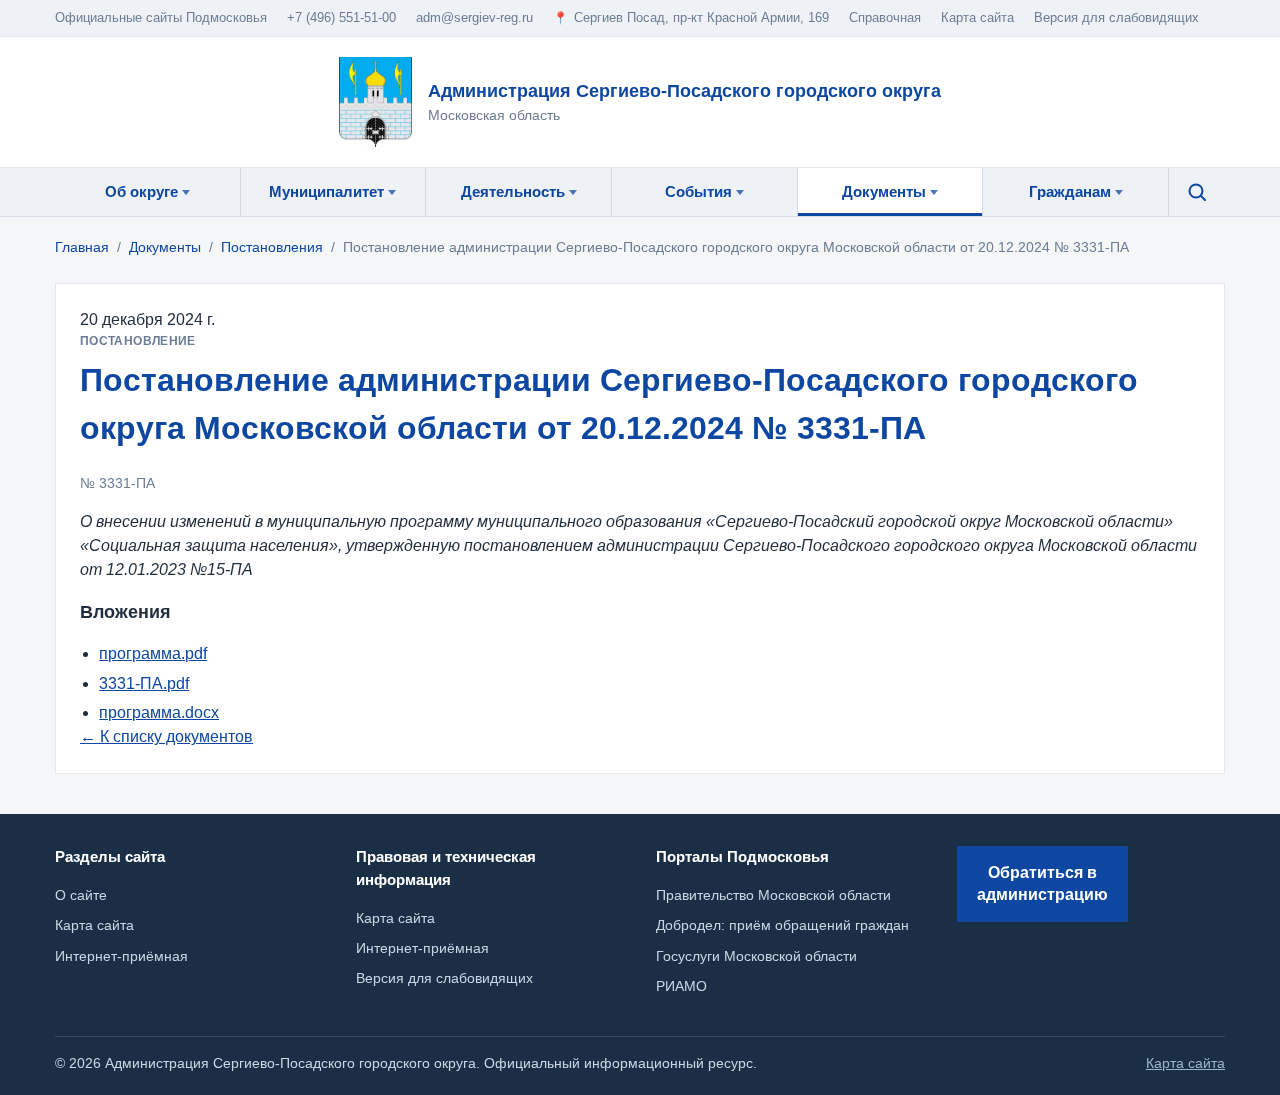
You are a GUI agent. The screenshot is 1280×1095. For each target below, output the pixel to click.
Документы (165, 247)
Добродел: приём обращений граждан (782, 925)
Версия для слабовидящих (1116, 17)
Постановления (272, 247)
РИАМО (681, 986)
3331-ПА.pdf (144, 683)
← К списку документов (166, 736)
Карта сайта (395, 918)
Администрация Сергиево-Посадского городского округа (684, 91)
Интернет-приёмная (422, 948)
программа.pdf (153, 653)
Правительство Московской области (773, 895)
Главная (82, 247)
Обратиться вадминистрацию (1042, 883)
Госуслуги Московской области (756, 956)
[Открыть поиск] (1197, 192)
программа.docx (159, 712)
